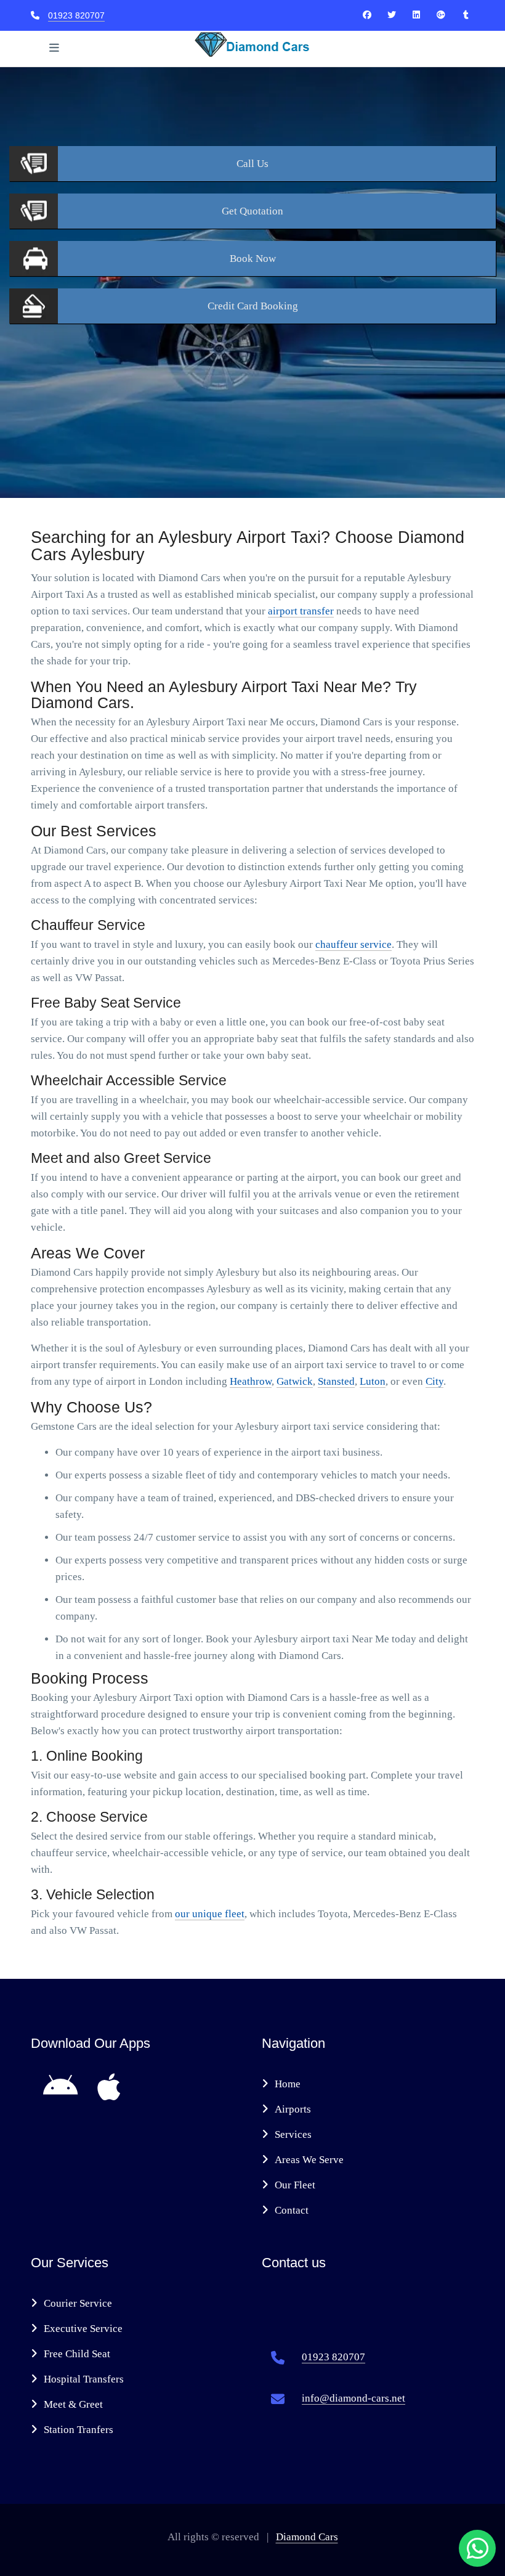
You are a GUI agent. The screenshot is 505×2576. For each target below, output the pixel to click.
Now (253, 259)
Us (252, 164)
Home (288, 2084)
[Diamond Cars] (367, 15)
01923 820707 (76, 15)
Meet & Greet (73, 2404)
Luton (373, 1381)
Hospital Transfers (84, 2379)
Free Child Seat (77, 2354)
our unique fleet (210, 1914)
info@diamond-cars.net (353, 2398)
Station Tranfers (79, 2430)
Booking (253, 306)
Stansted (336, 1381)
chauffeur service (353, 944)
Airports (293, 2109)
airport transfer (301, 611)
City (434, 1381)
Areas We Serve (309, 2160)
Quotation (252, 211)
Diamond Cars (307, 2537)
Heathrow (251, 1381)
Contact (292, 2210)
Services (293, 2134)
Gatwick (295, 1381)
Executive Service (83, 2329)
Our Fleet (295, 2185)
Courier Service (78, 2303)
